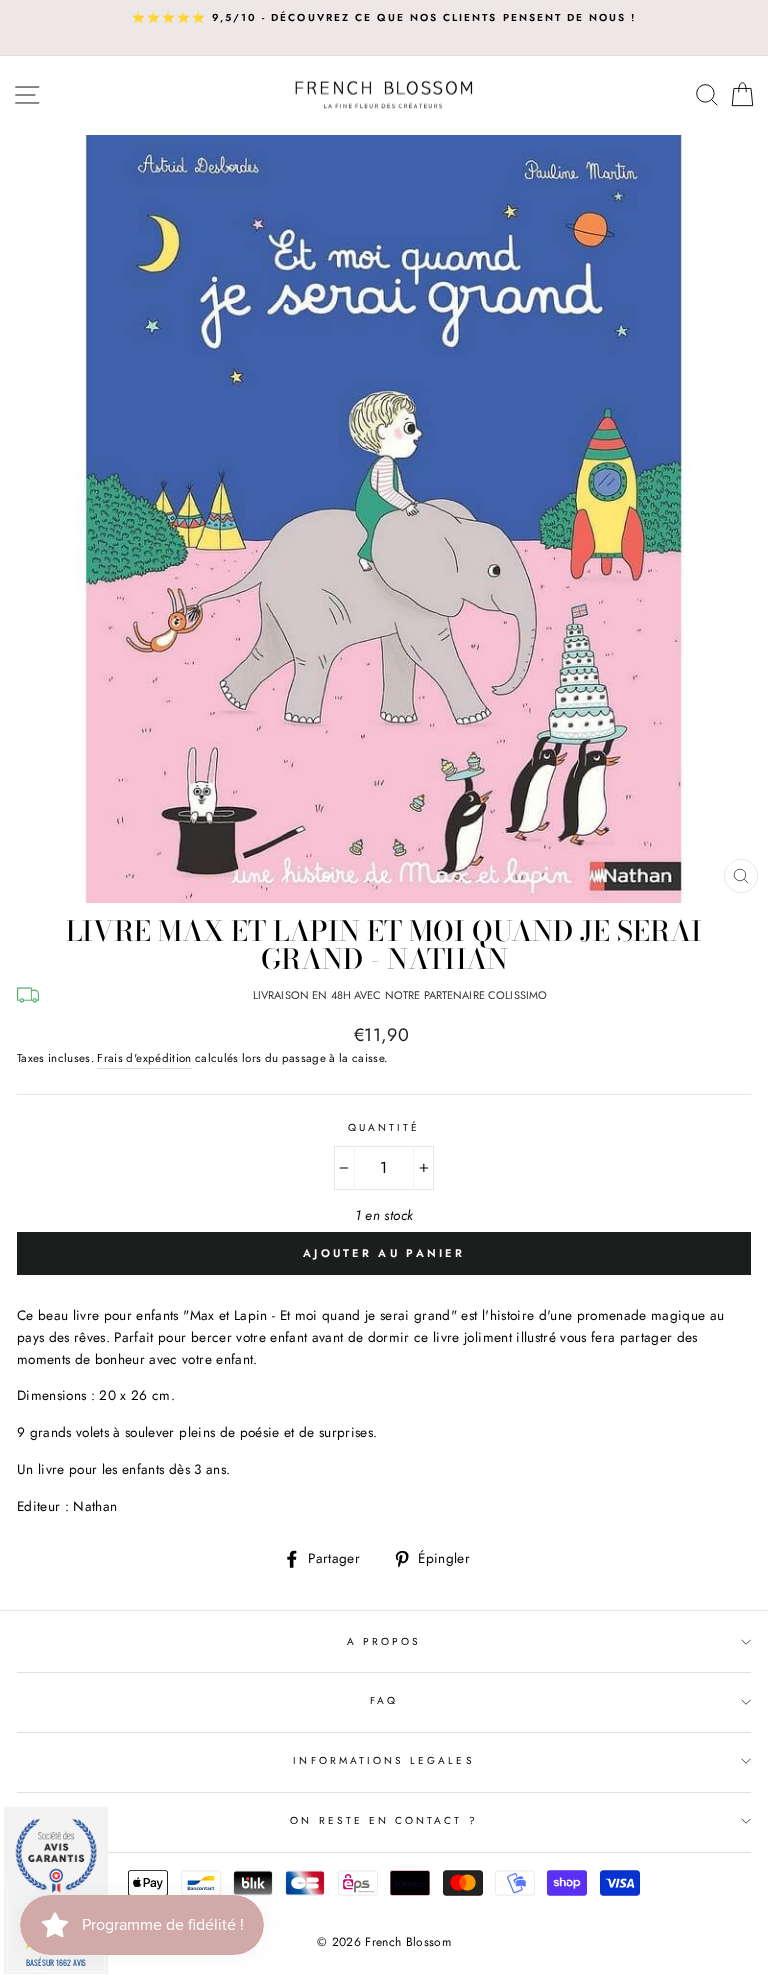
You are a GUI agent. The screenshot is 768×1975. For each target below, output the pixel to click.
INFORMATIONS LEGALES (383, 1760)
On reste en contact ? (383, 1820)
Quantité (384, 1127)
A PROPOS (384, 1641)
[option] (384, 18)
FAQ (384, 1700)
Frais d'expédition (144, 1058)
